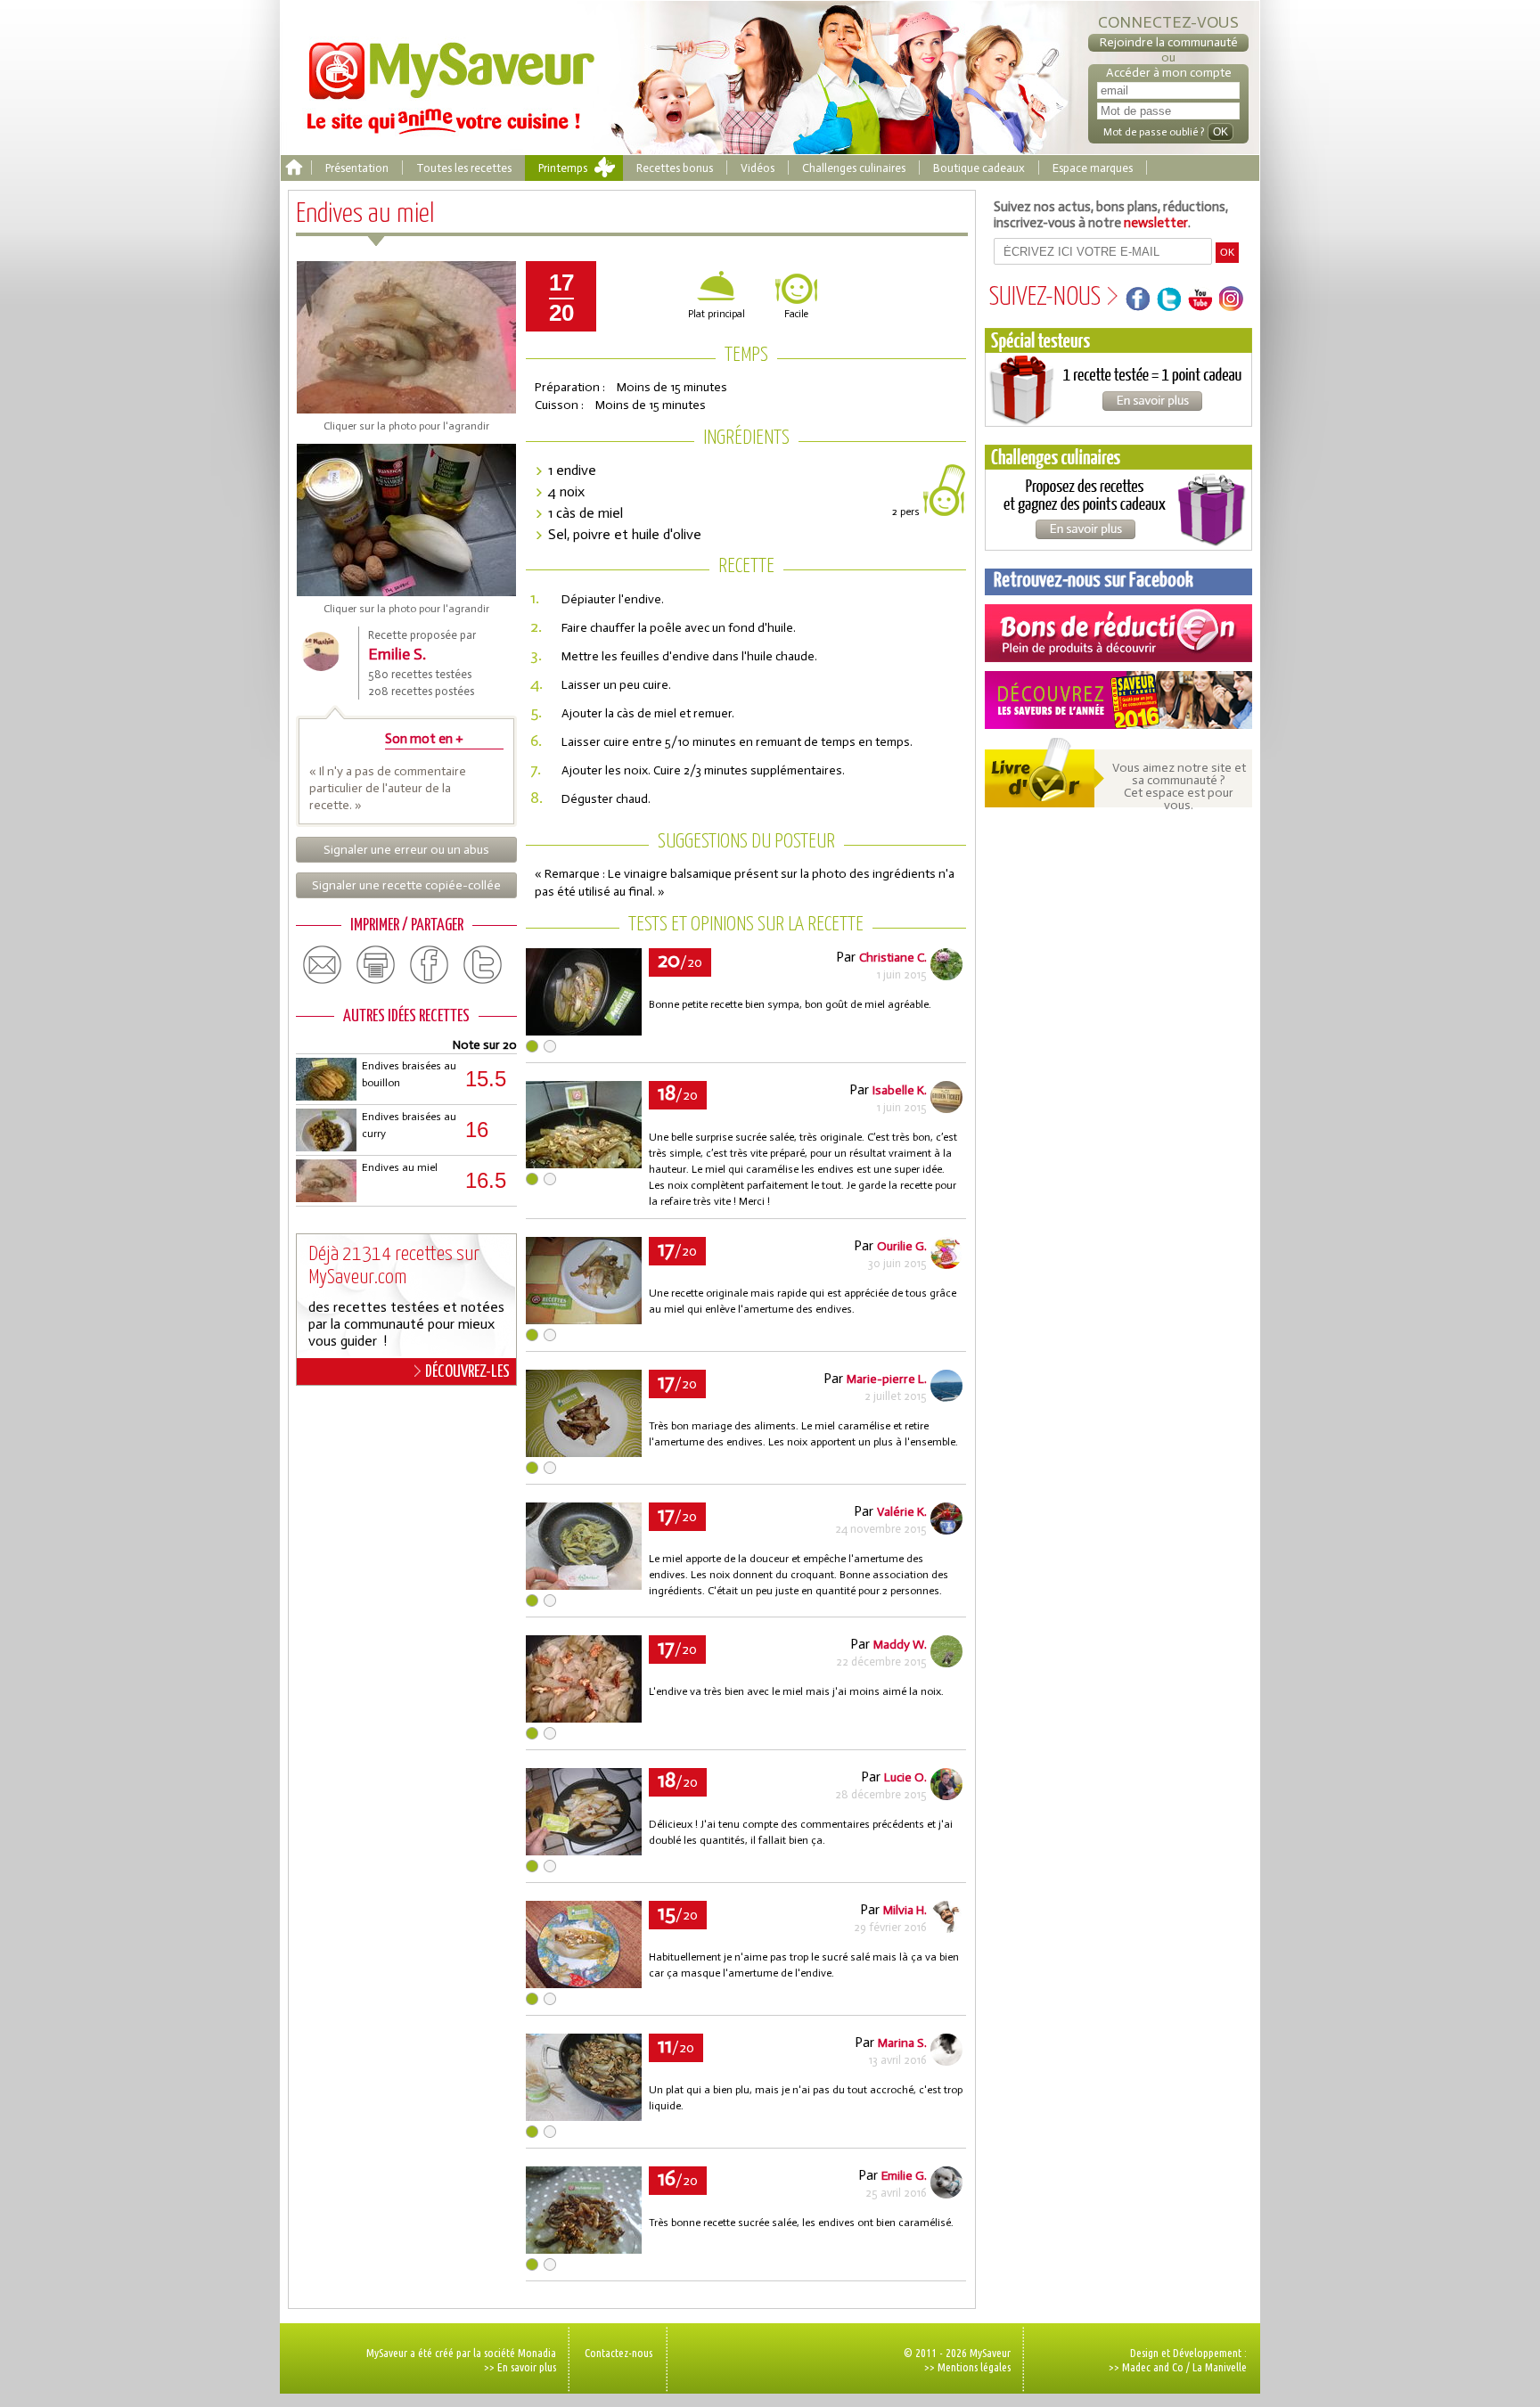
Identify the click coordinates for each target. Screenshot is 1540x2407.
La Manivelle (1220, 2367)
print (376, 965)
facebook (430, 965)
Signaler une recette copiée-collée (406, 885)
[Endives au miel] (584, 1031)
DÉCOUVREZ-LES (467, 1372)
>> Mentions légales (967, 2367)
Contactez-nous (618, 2353)
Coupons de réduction (1118, 633)
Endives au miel (400, 1167)
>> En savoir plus (520, 2367)
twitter (483, 965)
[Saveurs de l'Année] (1118, 700)
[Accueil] (294, 168)
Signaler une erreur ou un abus (406, 850)
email (323, 965)
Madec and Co (1153, 2367)
